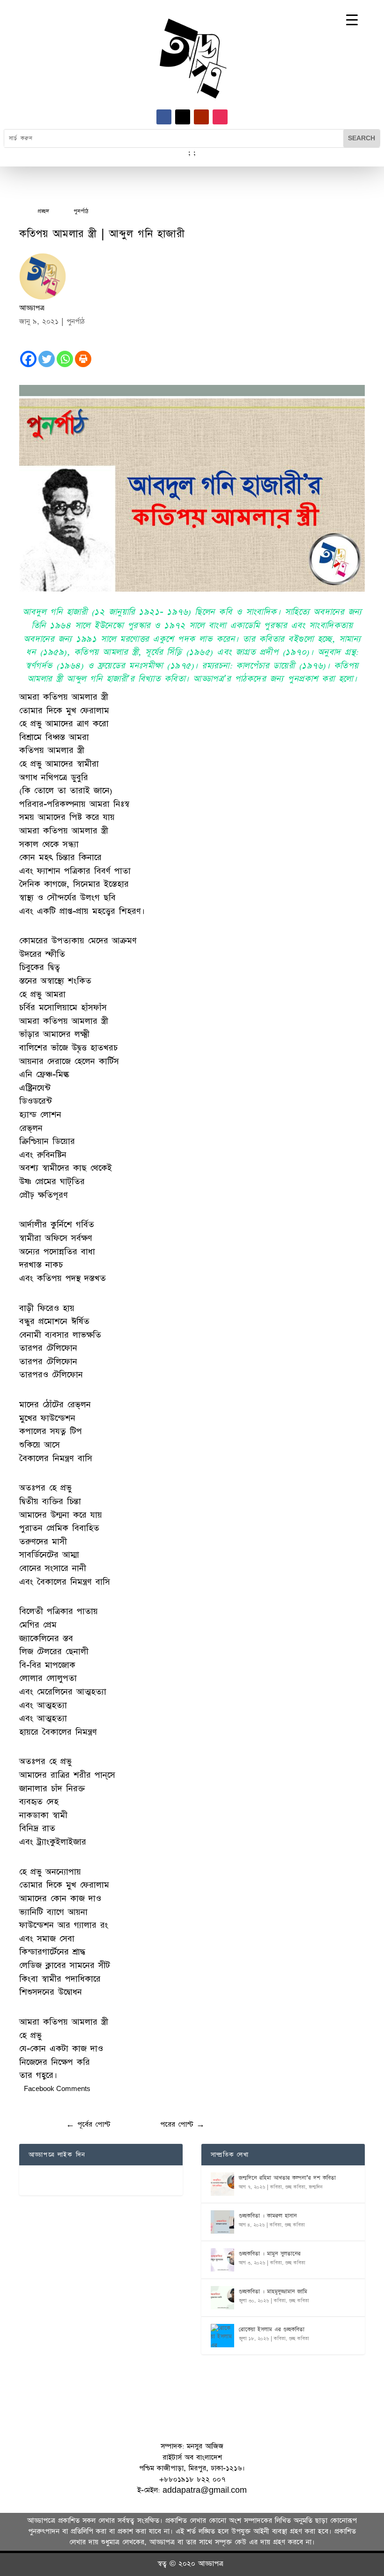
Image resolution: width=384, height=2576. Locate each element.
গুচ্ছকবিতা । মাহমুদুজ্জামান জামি (273, 2292)
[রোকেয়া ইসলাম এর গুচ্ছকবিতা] (222, 2336)
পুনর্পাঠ (76, 322)
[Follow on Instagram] (220, 117)
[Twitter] (47, 359)
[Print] (83, 359)
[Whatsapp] (65, 359)
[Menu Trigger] (352, 20)
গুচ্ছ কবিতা (295, 2187)
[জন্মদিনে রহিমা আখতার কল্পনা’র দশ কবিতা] (222, 2184)
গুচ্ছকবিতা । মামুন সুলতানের (270, 2254)
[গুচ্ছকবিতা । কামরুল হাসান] (222, 2222)
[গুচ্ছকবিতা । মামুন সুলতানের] (222, 2260)
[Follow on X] (183, 117)
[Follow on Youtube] (201, 117)
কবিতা (276, 2187)
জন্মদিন (316, 2187)
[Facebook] (28, 359)
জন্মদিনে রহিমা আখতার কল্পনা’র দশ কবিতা (287, 2178)
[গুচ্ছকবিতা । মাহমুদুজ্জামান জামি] (222, 2298)
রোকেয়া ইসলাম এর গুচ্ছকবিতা (272, 2330)
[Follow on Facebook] (164, 117)
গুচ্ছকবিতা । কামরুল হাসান (268, 2216)
